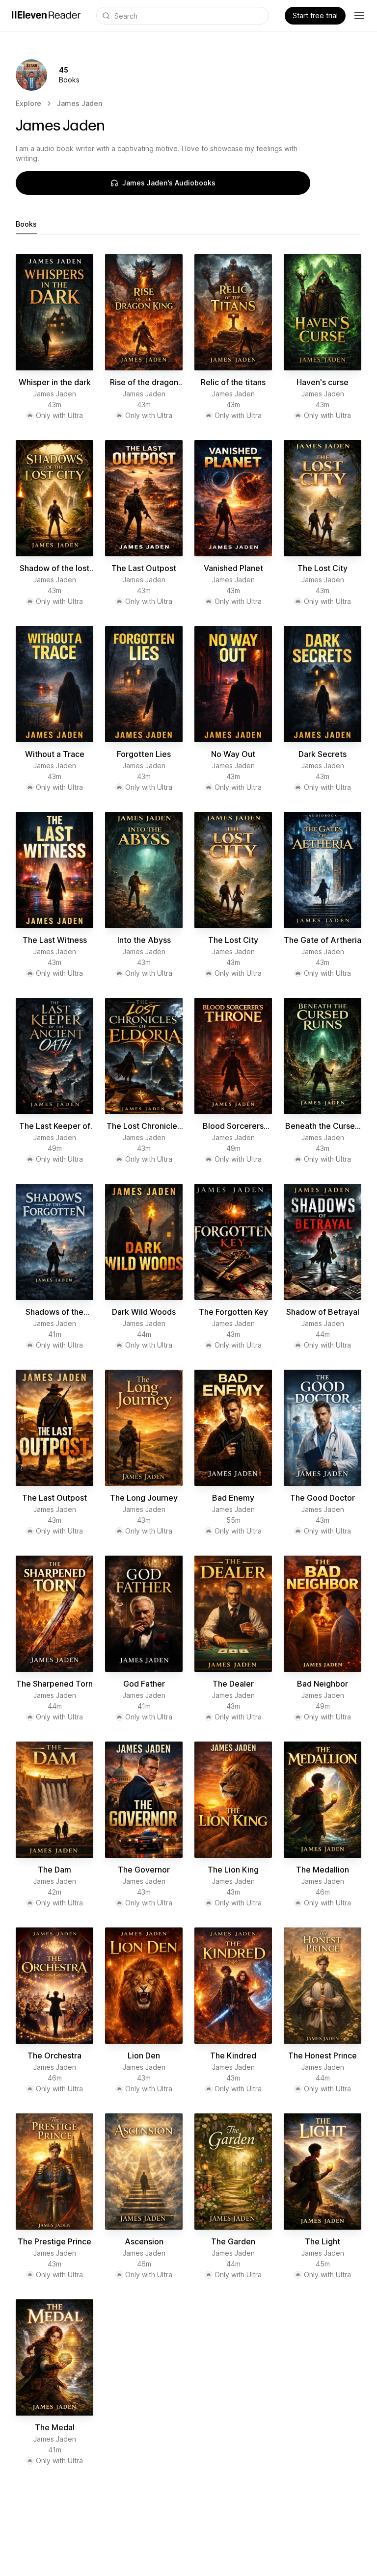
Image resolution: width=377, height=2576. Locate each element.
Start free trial (315, 15)
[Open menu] (359, 16)
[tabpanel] (188, 1360)
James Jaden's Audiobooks (169, 183)
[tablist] (188, 224)
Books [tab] (26, 224)
